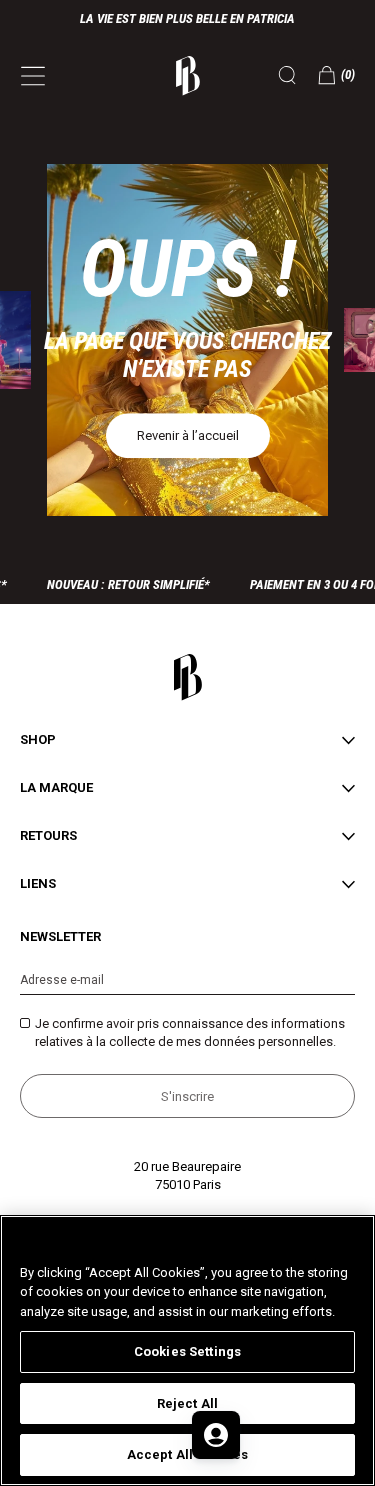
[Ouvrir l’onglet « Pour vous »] (216, 1435)
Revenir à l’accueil (188, 435)
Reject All (187, 1403)
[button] (336, 74)
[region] (187, 1350)
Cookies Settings (187, 1351)
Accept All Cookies (187, 1454)
